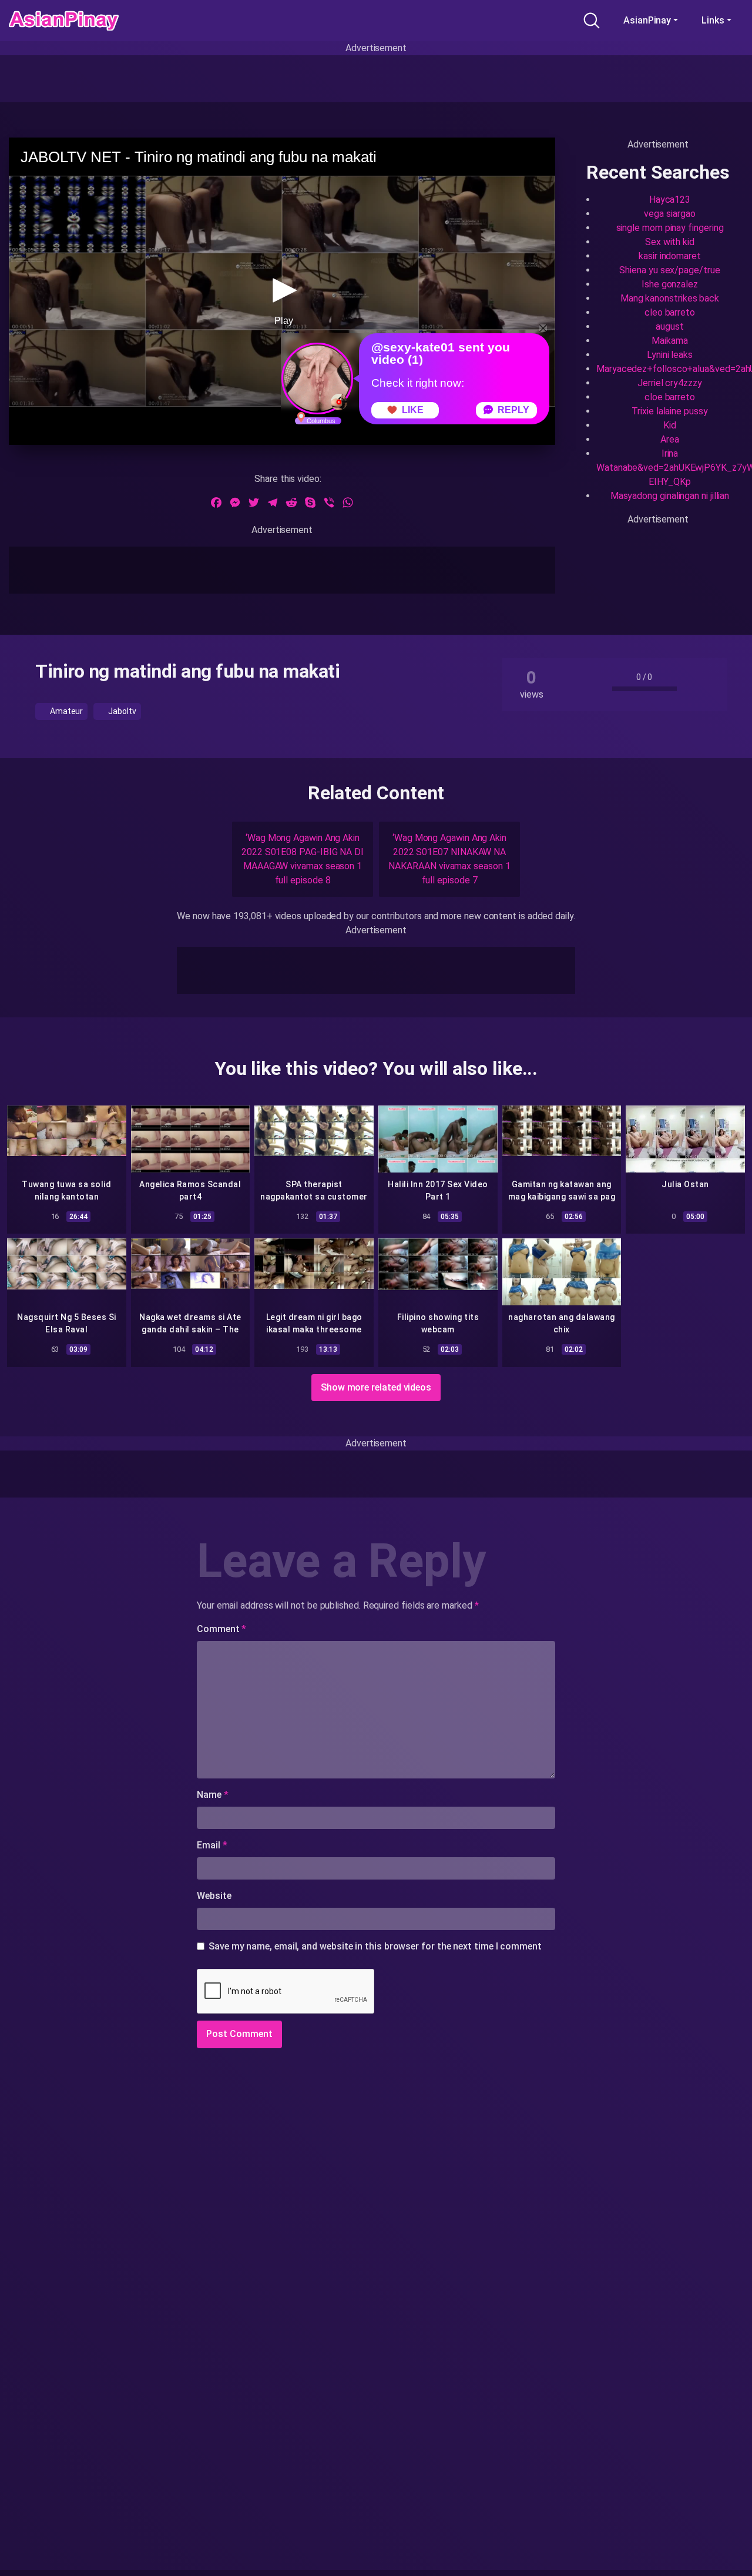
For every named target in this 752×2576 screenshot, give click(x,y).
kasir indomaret (670, 256)
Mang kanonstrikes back (670, 298)
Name (213, 1795)
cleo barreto (670, 312)
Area (670, 439)
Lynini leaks (670, 355)
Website (214, 1896)
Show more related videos (376, 1387)
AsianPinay (647, 20)
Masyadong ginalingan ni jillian (670, 496)
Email (212, 1845)
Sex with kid (670, 242)
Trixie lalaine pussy (669, 411)
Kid (670, 425)
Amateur (66, 711)
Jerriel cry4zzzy (670, 383)
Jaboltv (121, 711)
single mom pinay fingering (670, 228)
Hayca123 (670, 200)
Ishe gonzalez (670, 284)
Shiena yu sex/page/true (669, 270)
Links (713, 20)
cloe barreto (670, 397)
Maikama (669, 341)
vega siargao (669, 214)
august (670, 326)
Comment (221, 1629)
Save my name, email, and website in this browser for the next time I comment (375, 1946)
